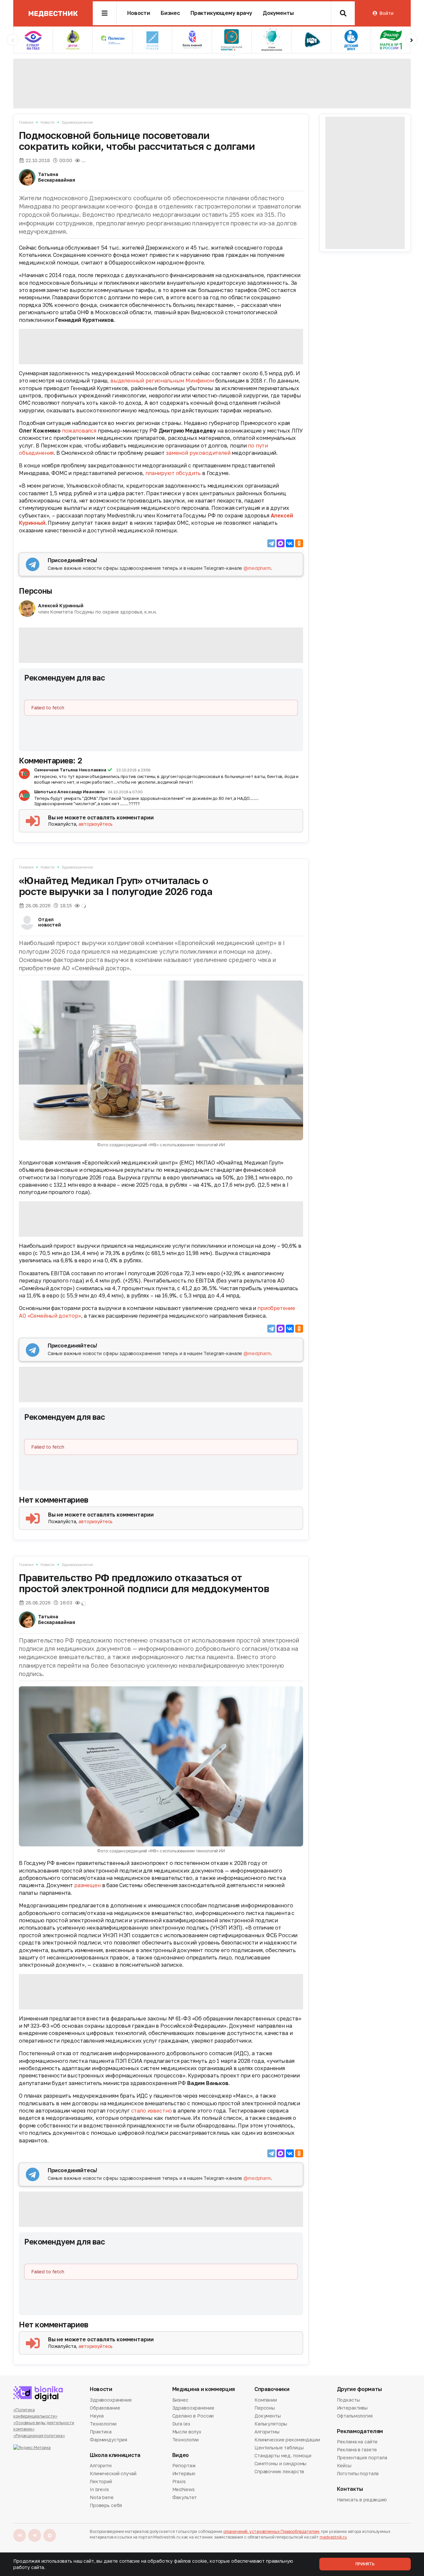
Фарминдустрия (108, 2440)
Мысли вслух (187, 2432)
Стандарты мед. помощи (283, 2456)
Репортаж (184, 2466)
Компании (266, 2400)
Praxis (179, 2481)
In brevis (99, 2489)
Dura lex (181, 2424)
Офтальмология (355, 2416)
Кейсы (344, 2465)
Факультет (185, 2497)
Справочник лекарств (279, 2471)
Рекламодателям (360, 2431)
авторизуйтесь (96, 824)
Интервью (184, 2473)
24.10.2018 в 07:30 (125, 792)
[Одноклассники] (299, 543)
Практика (101, 2432)
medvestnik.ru (333, 2537)
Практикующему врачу (221, 13)
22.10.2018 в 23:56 (133, 770)
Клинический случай (113, 2473)
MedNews (184, 2489)
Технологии (103, 2424)
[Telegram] (271, 543)
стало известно (152, 2111)
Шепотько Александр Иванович (70, 792)
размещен (87, 1885)
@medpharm (257, 568)
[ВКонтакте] (290, 543)
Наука (97, 2416)
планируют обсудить (173, 473)
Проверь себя (106, 2505)
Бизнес (170, 13)
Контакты (350, 2489)
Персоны (35, 591)
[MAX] (281, 543)
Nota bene (102, 2497)
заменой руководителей (198, 453)
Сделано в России (193, 2416)
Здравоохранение (77, 122)
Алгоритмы (267, 2432)
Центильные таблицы (279, 2448)
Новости (139, 13)
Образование (105, 2408)
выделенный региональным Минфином (162, 381)
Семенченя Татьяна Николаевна (70, 770)
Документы (278, 13)
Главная (26, 122)
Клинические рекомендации (287, 2440)
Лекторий (101, 2481)
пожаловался (79, 431)
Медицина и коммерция (204, 2389)
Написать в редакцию (362, 2500)
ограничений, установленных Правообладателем (271, 2531)
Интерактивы (352, 2408)
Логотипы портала (358, 2473)
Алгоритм (101, 2466)
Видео (181, 2455)
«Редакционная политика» (39, 2436)
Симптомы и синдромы (280, 2463)
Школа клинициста (115, 2455)
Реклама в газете (357, 2450)
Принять (365, 2564)
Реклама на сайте (357, 2442)
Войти (386, 13)
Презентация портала (362, 2457)
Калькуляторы (271, 2424)
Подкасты (348, 2400)
